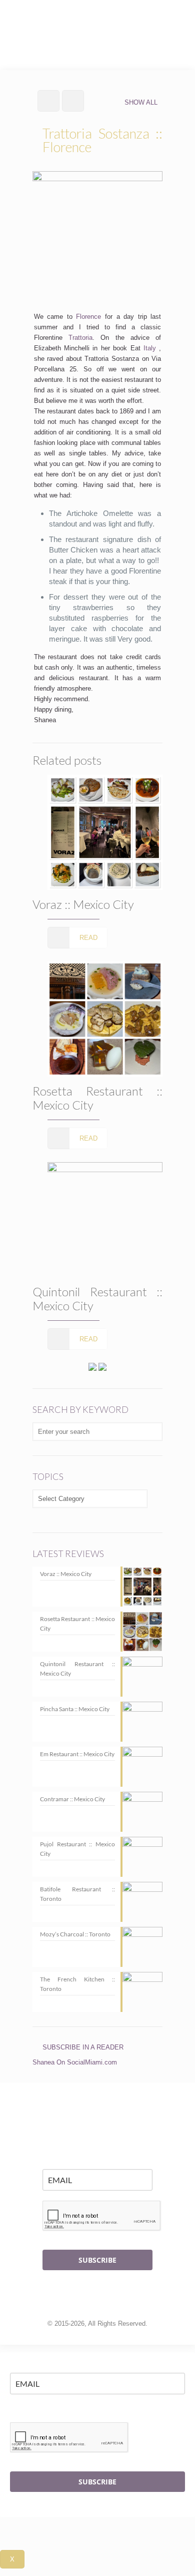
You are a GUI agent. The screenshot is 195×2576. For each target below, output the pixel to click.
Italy (150, 348)
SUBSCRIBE (97, 2260)
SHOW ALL (141, 102)
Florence (88, 317)
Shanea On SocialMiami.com (75, 2062)
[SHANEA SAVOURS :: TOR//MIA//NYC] (97, 20)
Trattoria (80, 338)
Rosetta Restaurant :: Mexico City (97, 1098)
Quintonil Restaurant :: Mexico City (97, 1299)
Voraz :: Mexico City (83, 904)
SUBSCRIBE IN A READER (83, 2047)
